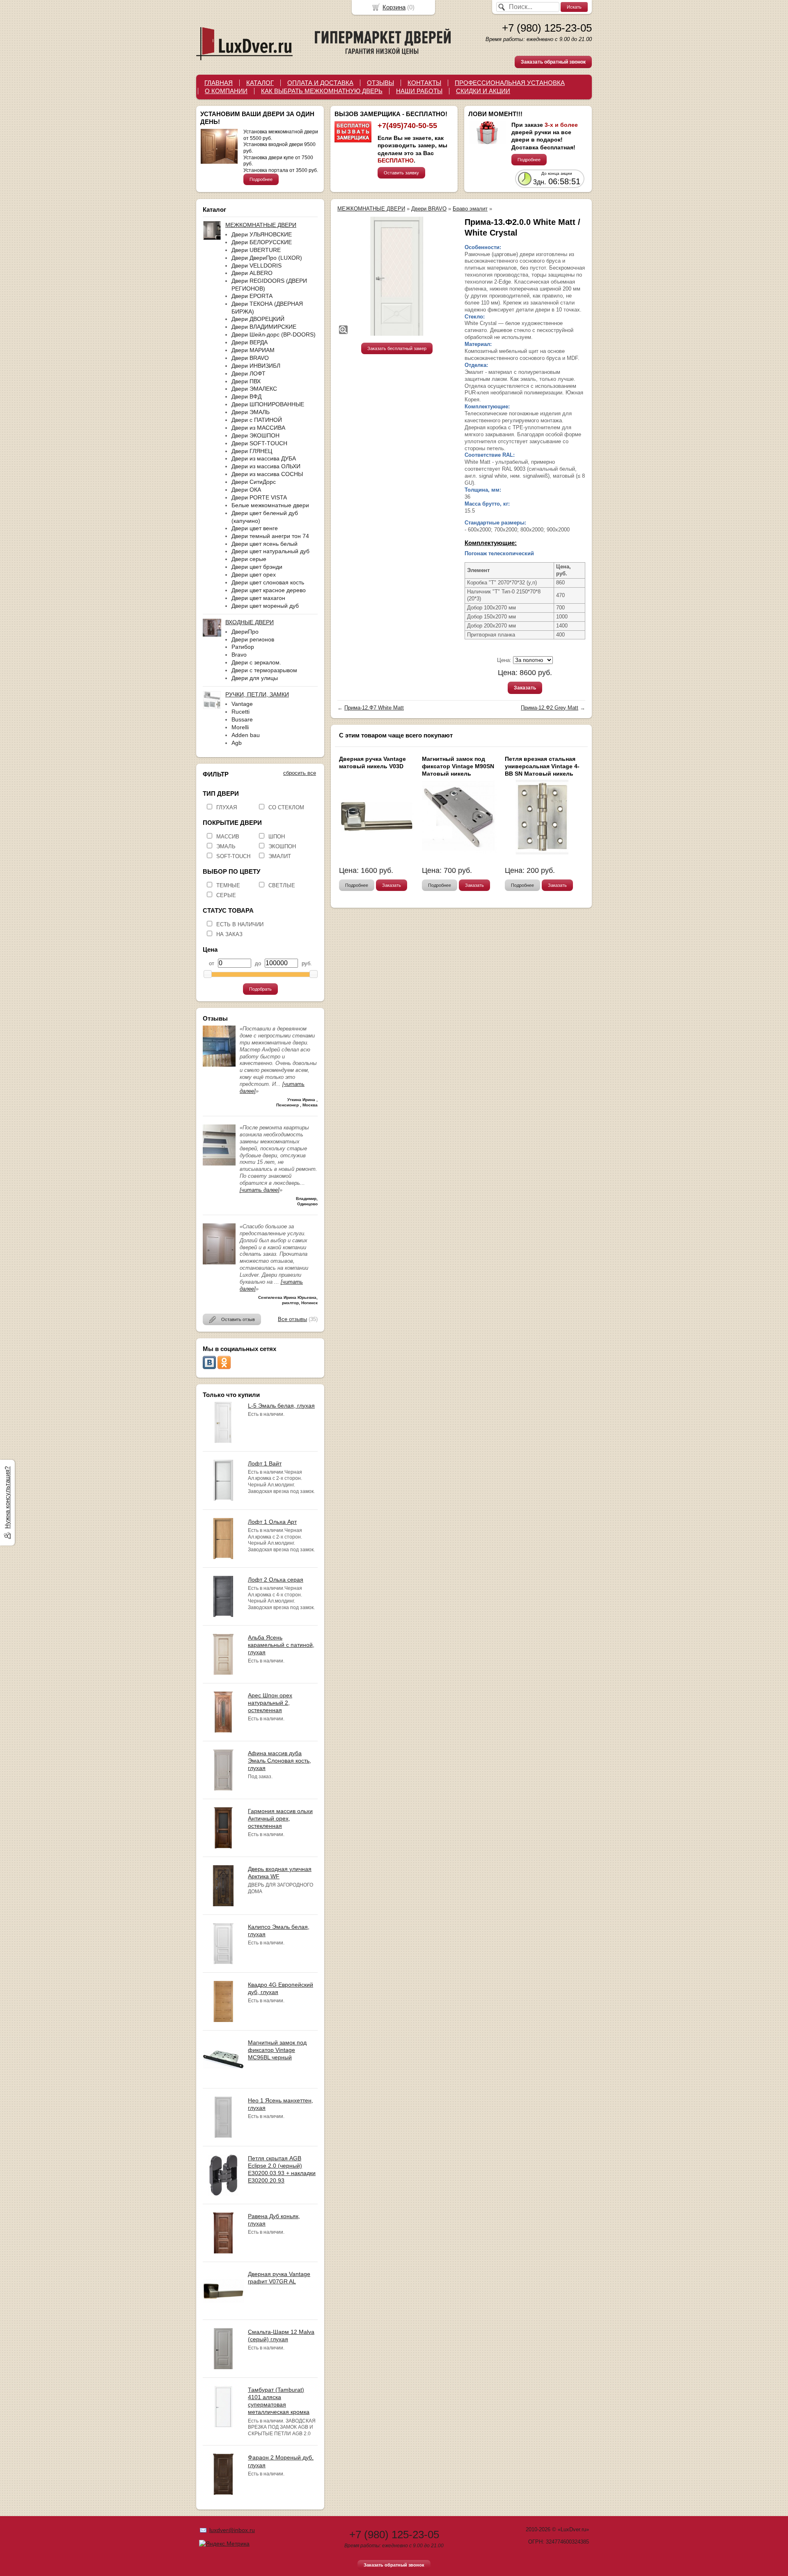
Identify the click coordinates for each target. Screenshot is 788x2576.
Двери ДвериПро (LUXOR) (267, 258)
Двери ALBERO (252, 273)
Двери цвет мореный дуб (265, 606)
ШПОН (277, 837)
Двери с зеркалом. (256, 662)
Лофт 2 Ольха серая (276, 1580)
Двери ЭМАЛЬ (251, 412)
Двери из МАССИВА (258, 428)
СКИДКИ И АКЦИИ (483, 91)
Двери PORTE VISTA (259, 497)
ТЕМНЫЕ (228, 885)
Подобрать (260, 989)
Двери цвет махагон (258, 598)
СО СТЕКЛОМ (286, 807)
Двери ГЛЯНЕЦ (252, 451)
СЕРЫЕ (226, 895)
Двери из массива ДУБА (264, 458)
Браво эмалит (470, 209)
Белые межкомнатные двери (270, 505)
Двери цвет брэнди (257, 567)
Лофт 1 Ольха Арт (272, 1522)
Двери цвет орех (254, 575)
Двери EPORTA (252, 296)
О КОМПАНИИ (226, 91)
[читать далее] (260, 1190)
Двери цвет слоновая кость (268, 582)
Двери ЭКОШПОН (255, 435)
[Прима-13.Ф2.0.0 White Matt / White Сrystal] (397, 276)
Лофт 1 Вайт (265, 1463)
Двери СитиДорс (254, 482)
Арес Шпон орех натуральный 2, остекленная (270, 1703)
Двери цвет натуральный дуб (270, 551)
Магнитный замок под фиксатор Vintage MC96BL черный (277, 2050)
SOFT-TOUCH (233, 856)
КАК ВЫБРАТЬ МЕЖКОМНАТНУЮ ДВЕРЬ (322, 91)
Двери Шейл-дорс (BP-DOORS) (274, 334)
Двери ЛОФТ (249, 373)
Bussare (242, 719)
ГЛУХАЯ (227, 807)
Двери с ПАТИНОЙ (257, 420)
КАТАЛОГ (260, 83)
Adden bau (246, 735)
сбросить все (300, 773)
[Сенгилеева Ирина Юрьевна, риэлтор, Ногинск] (219, 1263)
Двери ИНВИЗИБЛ (256, 366)
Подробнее (261, 179)
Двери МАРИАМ (253, 350)
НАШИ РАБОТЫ (419, 91)
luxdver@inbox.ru (232, 2530)
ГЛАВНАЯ (219, 83)
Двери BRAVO (250, 358)
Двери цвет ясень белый (265, 544)
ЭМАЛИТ (280, 856)
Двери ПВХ (246, 381)
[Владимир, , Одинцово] (219, 1164)
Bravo (239, 655)
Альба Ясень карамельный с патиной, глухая (281, 1645)
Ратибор (243, 647)
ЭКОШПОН (282, 846)
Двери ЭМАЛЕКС (254, 389)
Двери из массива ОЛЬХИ (266, 466)
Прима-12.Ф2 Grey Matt (550, 708)
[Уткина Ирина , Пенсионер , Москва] (219, 1065)
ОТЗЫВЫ (380, 83)
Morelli (240, 727)
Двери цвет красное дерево (269, 590)
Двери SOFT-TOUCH (259, 443)
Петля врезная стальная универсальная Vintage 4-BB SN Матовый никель (542, 766)
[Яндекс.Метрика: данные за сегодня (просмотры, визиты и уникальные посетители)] (224, 2544)
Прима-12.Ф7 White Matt (374, 708)
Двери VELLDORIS (257, 266)
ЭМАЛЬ (226, 846)
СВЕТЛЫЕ (282, 885)
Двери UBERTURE (256, 250)
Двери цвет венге (255, 528)
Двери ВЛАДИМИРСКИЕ (264, 327)
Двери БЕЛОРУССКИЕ (262, 242)
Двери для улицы (255, 678)
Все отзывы (292, 1319)
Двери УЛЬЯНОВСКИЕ (262, 234)
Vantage (242, 704)
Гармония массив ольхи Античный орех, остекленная (280, 1818)
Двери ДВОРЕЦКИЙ (258, 319)
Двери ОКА (246, 490)
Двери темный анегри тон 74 (270, 536)
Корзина (394, 7)
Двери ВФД (246, 396)
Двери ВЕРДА (250, 342)
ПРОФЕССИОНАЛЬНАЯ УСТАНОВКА (510, 83)
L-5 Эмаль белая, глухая (281, 1406)
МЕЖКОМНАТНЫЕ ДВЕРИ (371, 209)
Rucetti (241, 712)
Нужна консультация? (7, 1498)
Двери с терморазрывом (264, 670)
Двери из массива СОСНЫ (267, 474)
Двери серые (249, 559)
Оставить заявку (401, 173)
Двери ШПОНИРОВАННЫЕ (268, 404)
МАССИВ (228, 837)
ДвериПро (245, 632)
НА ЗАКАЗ (229, 934)
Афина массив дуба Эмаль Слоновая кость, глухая (279, 1761)
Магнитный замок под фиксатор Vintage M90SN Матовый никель (458, 766)
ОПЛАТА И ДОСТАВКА (320, 83)
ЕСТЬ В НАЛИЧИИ (240, 924)
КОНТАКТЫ (424, 83)
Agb (237, 743)
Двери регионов (253, 639)
